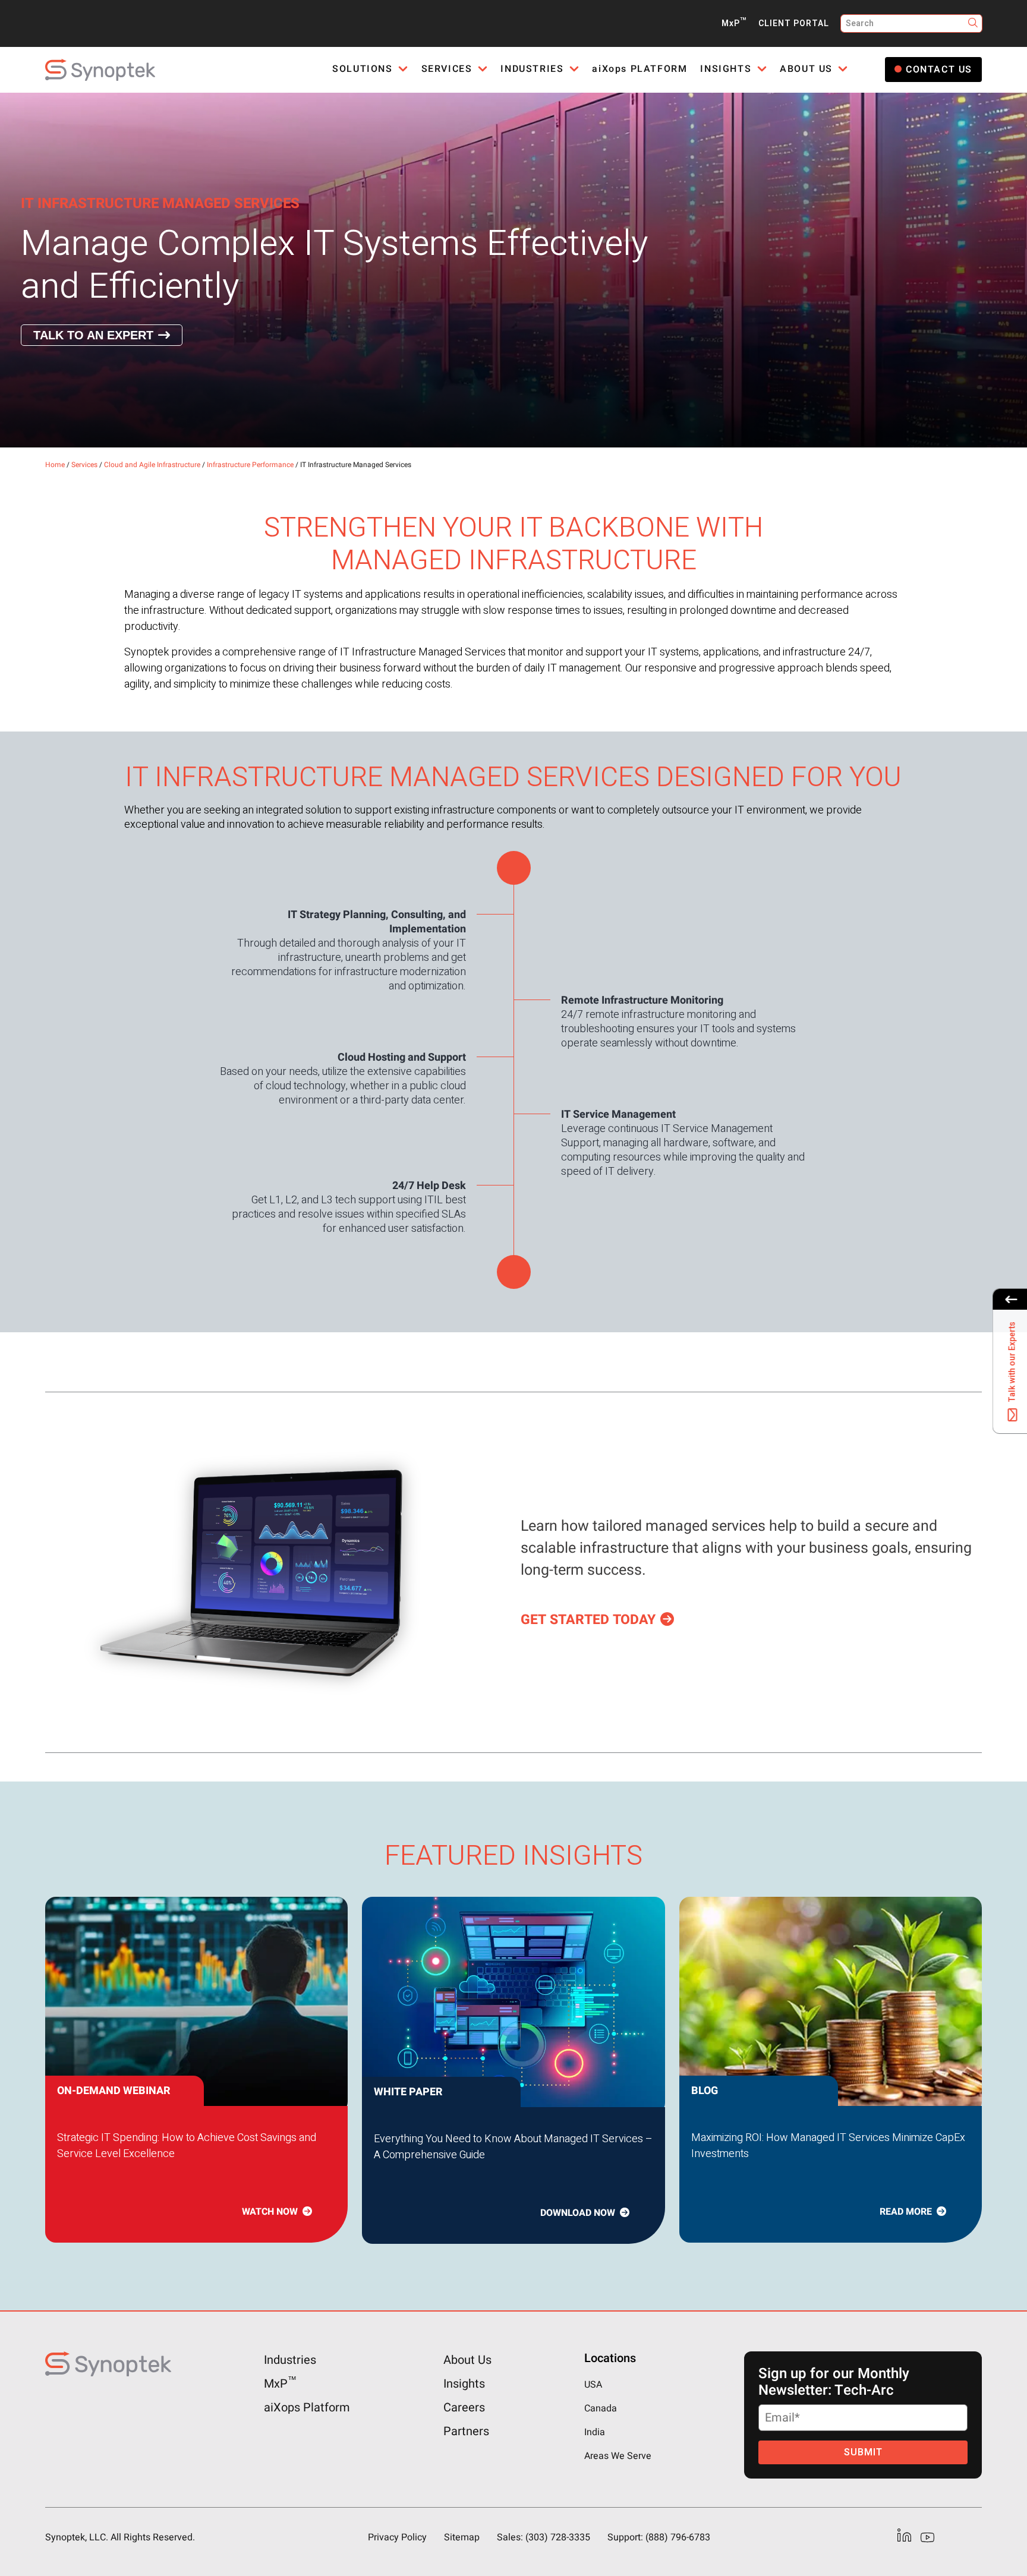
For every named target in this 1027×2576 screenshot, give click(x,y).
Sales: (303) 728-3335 (544, 2537)
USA (593, 2385)
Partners (466, 2431)
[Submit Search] (973, 23)
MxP (734, 23)
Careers (464, 2408)
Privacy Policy (397, 2537)
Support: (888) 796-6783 (659, 2537)
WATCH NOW (270, 2212)
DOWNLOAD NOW (578, 2213)
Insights (464, 2384)
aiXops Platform (307, 2408)
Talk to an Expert (93, 335)
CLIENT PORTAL (794, 23)
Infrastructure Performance (250, 465)
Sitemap (462, 2537)
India (595, 2432)
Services (84, 465)
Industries (290, 2360)
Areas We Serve (618, 2456)
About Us (467, 2360)
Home (55, 465)
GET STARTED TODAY (588, 1620)
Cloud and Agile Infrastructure (152, 465)
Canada (601, 2408)
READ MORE (906, 2212)
